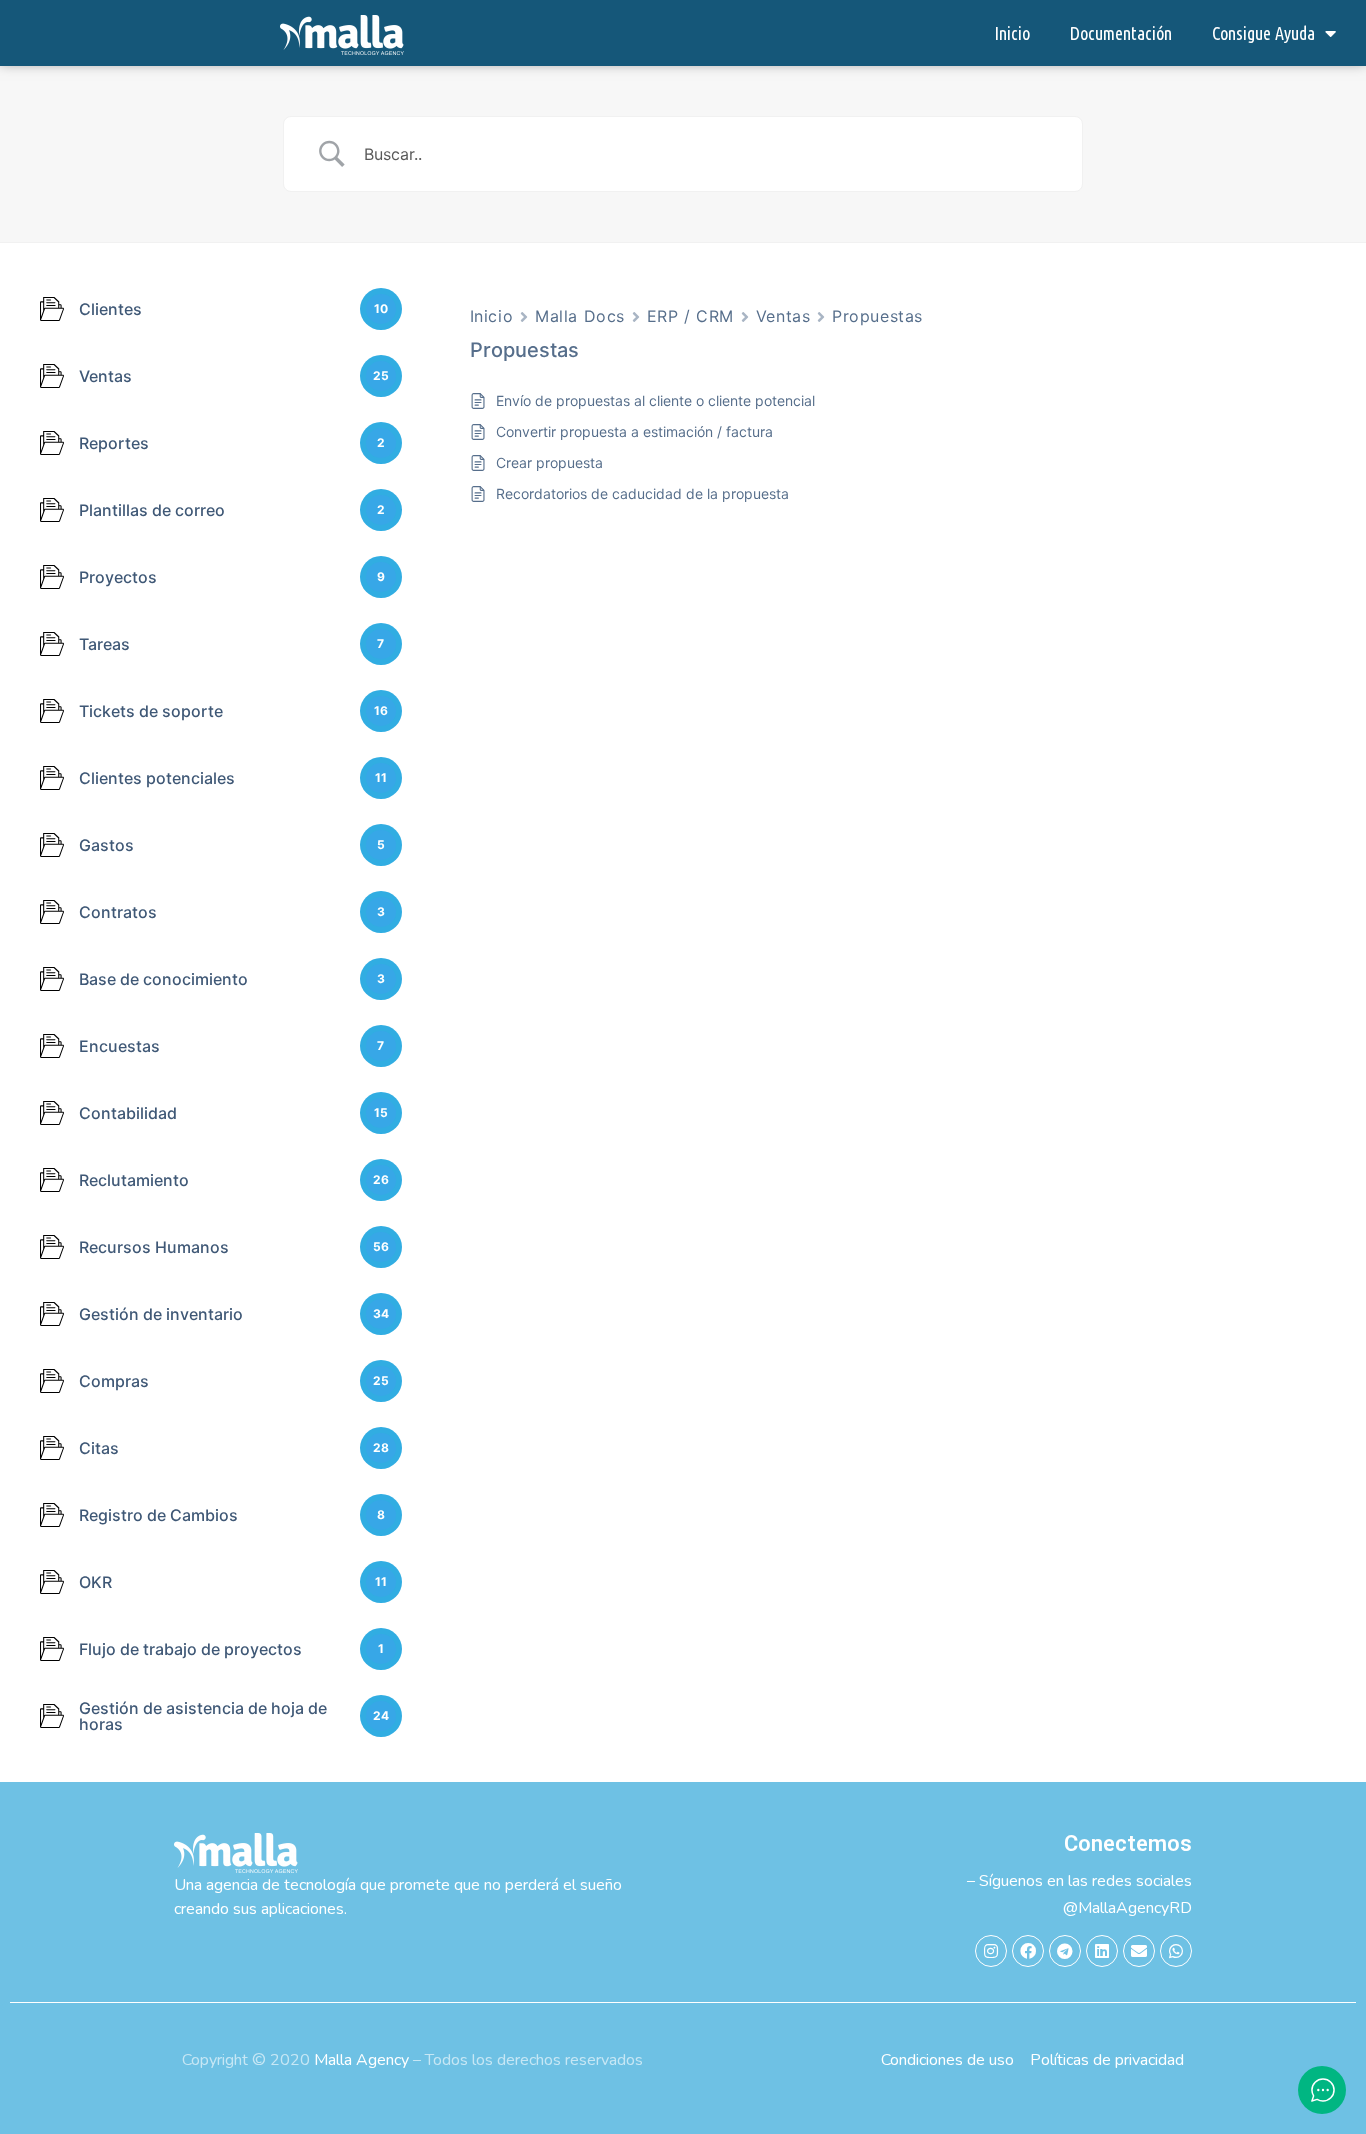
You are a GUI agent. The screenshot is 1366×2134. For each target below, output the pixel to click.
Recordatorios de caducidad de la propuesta (642, 493)
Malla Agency (361, 2060)
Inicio (1012, 33)
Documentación (1121, 33)
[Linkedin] (1102, 1951)
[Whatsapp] (1176, 1951)
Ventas (783, 316)
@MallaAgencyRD (1127, 1908)
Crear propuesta (549, 462)
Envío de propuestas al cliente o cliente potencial (655, 400)
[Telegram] (1065, 1951)
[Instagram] (991, 1951)
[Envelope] (1139, 1951)
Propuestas (877, 316)
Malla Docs (580, 316)
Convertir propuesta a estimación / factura (634, 431)
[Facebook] (1028, 1951)
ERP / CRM (690, 316)
